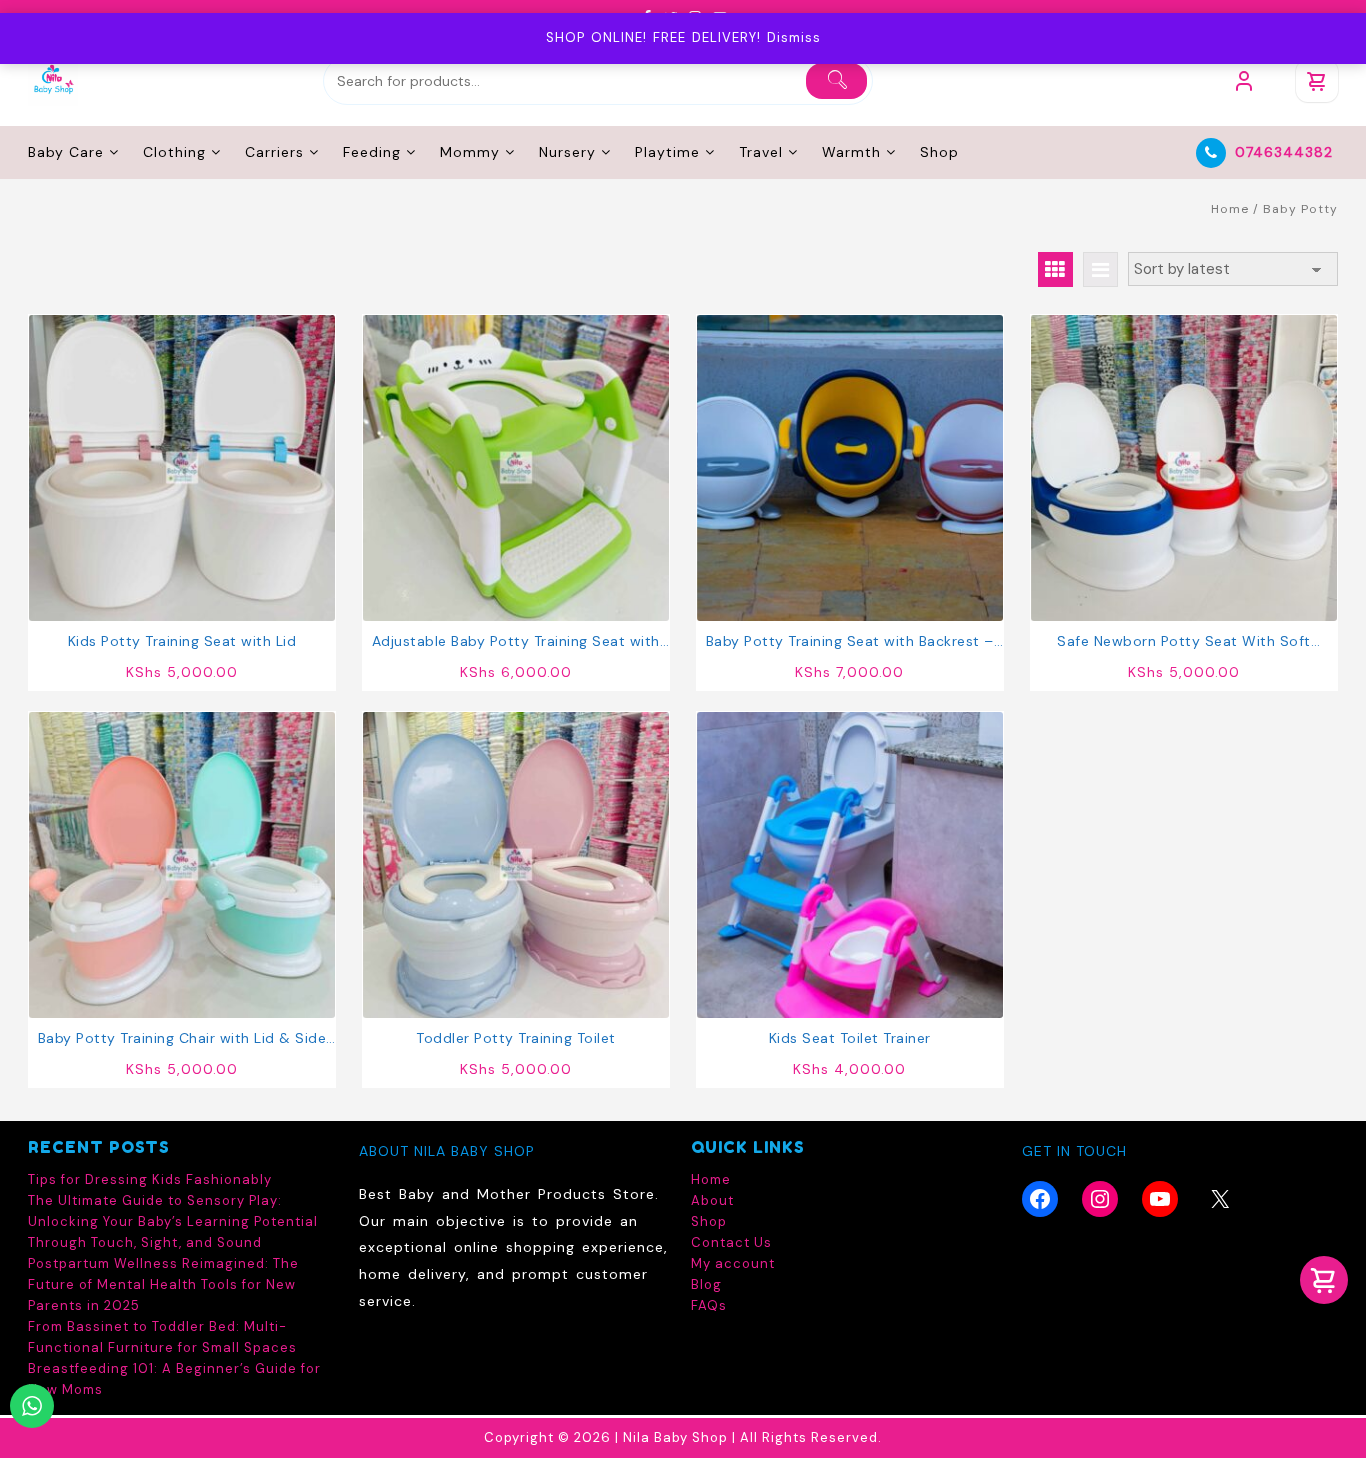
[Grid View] (1055, 269)
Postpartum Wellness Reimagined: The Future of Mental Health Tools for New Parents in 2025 (163, 1284)
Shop (709, 1221)
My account (733, 1263)
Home (1230, 209)
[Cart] (1317, 81)
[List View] (1100, 269)
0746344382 (1284, 152)
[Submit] (836, 81)
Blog (706, 1284)
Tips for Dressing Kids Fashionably (150, 1179)
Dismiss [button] (794, 37)
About (712, 1200)
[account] (1244, 81)
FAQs (709, 1305)
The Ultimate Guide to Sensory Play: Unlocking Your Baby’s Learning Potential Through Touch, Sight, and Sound (173, 1221)
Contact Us (731, 1242)
